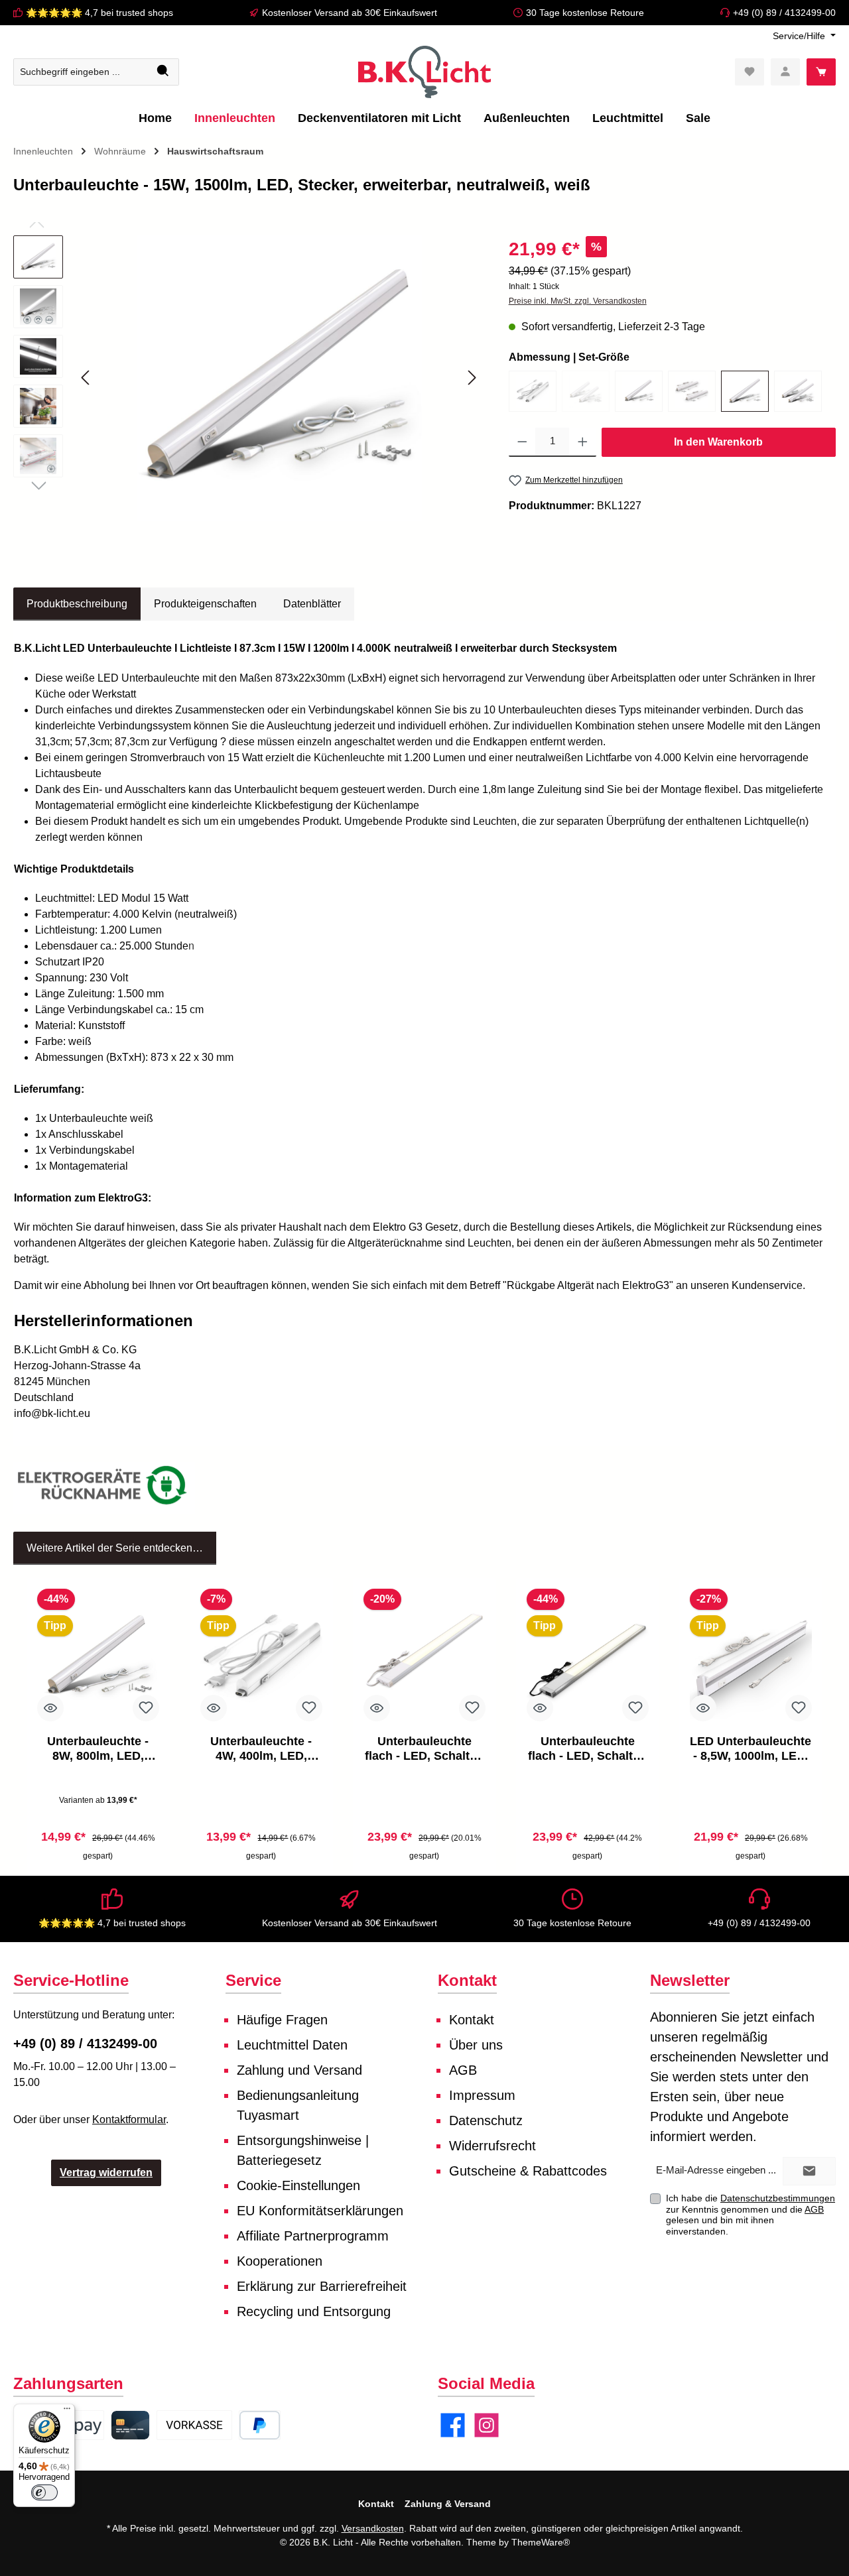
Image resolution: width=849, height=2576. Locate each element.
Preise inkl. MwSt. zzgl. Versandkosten (578, 301)
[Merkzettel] (750, 72)
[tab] (77, 604)
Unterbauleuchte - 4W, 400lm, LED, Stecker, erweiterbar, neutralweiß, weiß (261, 1749)
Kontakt (472, 2020)
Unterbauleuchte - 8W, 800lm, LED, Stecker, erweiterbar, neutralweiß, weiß (98, 1749)
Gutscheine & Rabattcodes (528, 2171)
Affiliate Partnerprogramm (313, 2236)
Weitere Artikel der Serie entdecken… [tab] (115, 1548)
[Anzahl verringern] (522, 442)
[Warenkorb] (821, 72)
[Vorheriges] (86, 378)
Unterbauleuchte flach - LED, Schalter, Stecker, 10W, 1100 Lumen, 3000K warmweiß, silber (587, 1749)
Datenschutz (486, 2120)
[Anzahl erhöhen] (583, 442)
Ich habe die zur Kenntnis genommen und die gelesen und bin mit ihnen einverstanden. (751, 2215)
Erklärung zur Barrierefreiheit (322, 2286)
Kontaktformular (129, 2119)
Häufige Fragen (282, 2020)
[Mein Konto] (785, 72)
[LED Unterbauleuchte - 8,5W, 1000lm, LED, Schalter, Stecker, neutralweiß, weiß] (751, 1658)
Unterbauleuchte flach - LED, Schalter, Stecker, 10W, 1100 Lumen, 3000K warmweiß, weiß (424, 1749)
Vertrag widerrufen (106, 2173)
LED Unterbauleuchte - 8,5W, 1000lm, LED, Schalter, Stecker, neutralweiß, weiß (751, 1749)
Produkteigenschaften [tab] (205, 604)
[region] (248, 378)
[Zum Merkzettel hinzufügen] (146, 1708)
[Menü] (67, 2412)
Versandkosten (373, 2528)
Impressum (482, 2095)
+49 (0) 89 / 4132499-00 (784, 13)
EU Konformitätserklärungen (320, 2211)
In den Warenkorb (718, 442)
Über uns (476, 2045)
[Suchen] (163, 72)
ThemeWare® (541, 2542)
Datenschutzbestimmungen (778, 2198)
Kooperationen (280, 2261)
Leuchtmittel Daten (292, 2045)
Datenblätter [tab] (312, 604)
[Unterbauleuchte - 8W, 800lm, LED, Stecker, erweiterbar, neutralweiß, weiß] (639, 391)
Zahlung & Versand (448, 2504)
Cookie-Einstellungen (298, 2185)
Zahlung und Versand (299, 2070)
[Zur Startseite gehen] (424, 72)
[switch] (44, 2492)
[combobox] (81, 72)
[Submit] (809, 2171)
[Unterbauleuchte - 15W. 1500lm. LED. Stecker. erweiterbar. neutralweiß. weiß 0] (279, 378)
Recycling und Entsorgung (314, 2311)
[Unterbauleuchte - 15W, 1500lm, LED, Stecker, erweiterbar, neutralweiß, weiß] (745, 391)
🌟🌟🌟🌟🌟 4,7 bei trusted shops (99, 13)
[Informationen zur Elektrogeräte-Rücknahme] (104, 1488)
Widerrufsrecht (492, 2146)
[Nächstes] (472, 378)
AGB (463, 2070)
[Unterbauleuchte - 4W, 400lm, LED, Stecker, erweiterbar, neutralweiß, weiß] (533, 391)
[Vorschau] (50, 1708)
